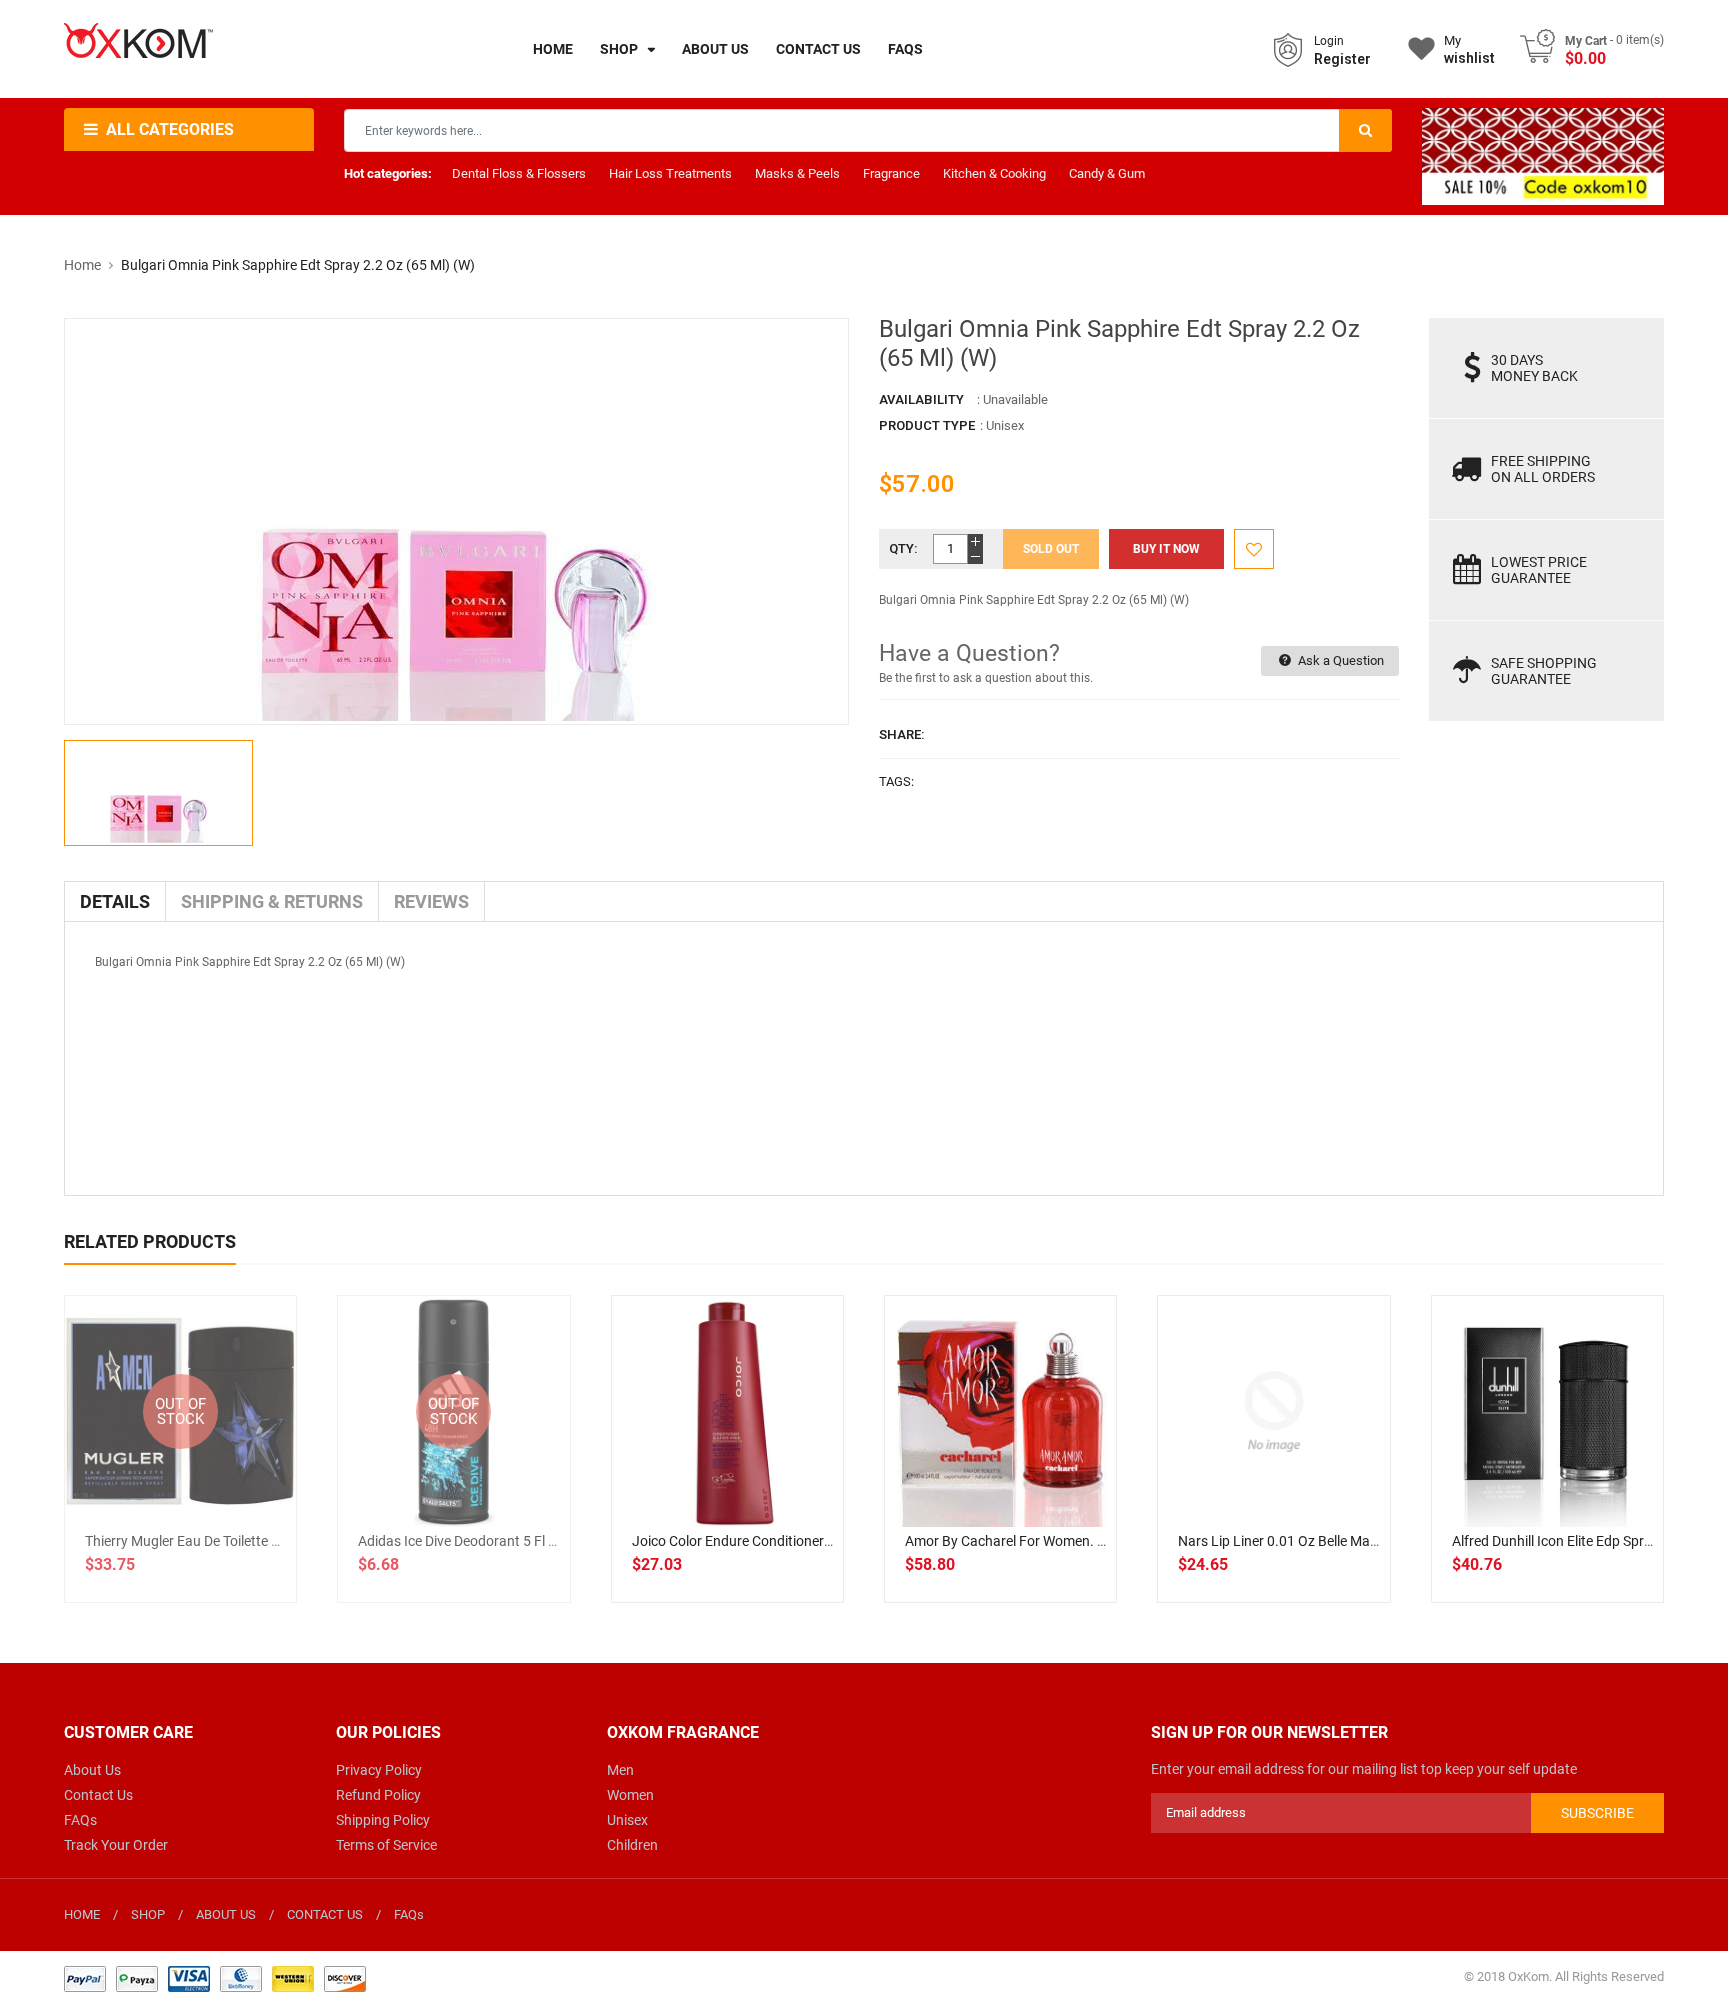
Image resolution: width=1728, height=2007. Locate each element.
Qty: (903, 548)
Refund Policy (378, 1795)
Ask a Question (1339, 660)
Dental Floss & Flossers (519, 173)
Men (620, 1770)
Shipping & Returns (272, 901)
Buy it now (1166, 549)
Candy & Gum (1107, 173)
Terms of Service (386, 1845)
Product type (927, 425)
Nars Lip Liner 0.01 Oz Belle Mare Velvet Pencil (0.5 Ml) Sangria (1371, 1541)
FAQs (80, 1820)
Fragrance (891, 173)
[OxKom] (215, 1977)
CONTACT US (325, 1914)
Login (1329, 41)
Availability (921, 399)
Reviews (431, 901)
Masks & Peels (797, 173)
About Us (92, 1770)
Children (632, 1845)
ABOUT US (226, 1914)
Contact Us (98, 1795)
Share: (902, 734)
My (1469, 49)
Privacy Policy (379, 1770)
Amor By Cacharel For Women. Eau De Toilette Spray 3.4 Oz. (1089, 1541)
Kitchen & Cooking (994, 173)
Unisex (627, 1820)
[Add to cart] (727, 1476)
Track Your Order (116, 1845)
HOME (82, 1914)
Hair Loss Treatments (670, 173)
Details (115, 901)
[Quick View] (771, 1476)
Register (1342, 59)
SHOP (148, 1914)
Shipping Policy (383, 1820)
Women (630, 1795)
